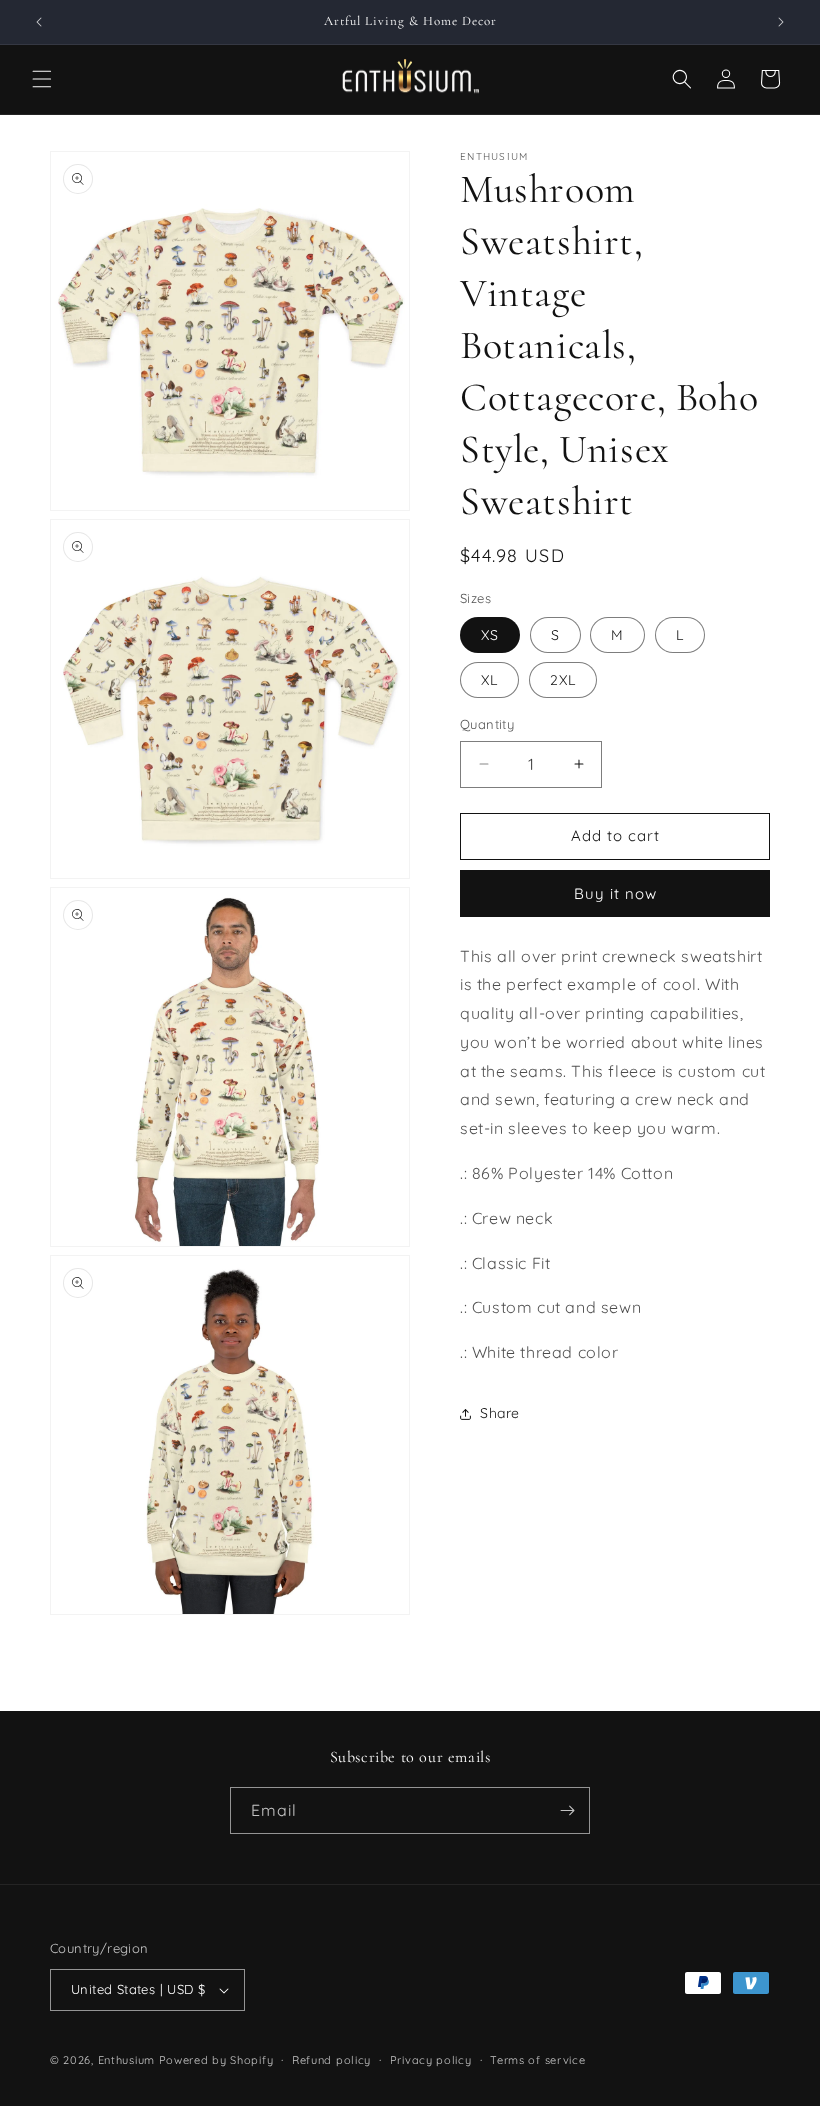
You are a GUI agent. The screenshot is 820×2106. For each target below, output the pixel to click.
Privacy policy (431, 2060)
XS (490, 635)
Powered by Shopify (216, 2060)
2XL (563, 680)
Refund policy (331, 2060)
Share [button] (500, 1413)
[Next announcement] (781, 22)
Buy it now (615, 893)
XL (489, 680)
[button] (42, 79)
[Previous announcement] (39, 22)
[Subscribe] (567, 1810)
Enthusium (128, 2060)
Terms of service (537, 2060)
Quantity (487, 724)
